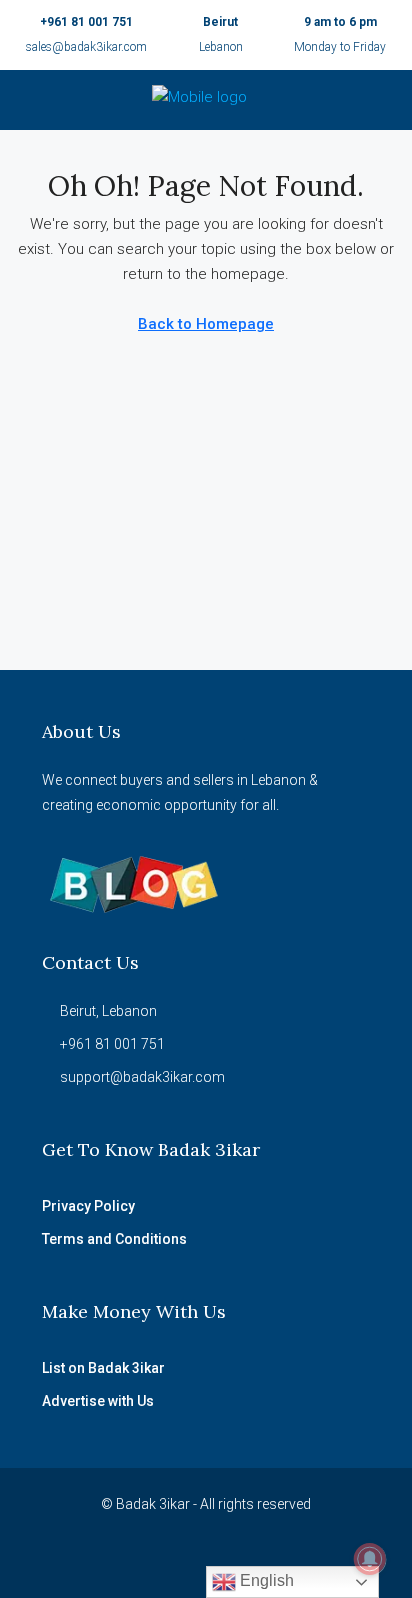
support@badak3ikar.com (142, 1077)
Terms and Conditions (114, 1239)
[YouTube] (188, 1561)
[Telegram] (293, 1561)
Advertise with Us (98, 1401)
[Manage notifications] (370, 1559)
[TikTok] (258, 1561)
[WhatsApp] (223, 1561)
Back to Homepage (206, 324)
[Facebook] (118, 1561)
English (265, 1580)
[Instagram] (153, 1561)
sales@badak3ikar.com (86, 47)
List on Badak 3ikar (103, 1368)
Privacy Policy (88, 1206)
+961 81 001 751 (86, 22)
